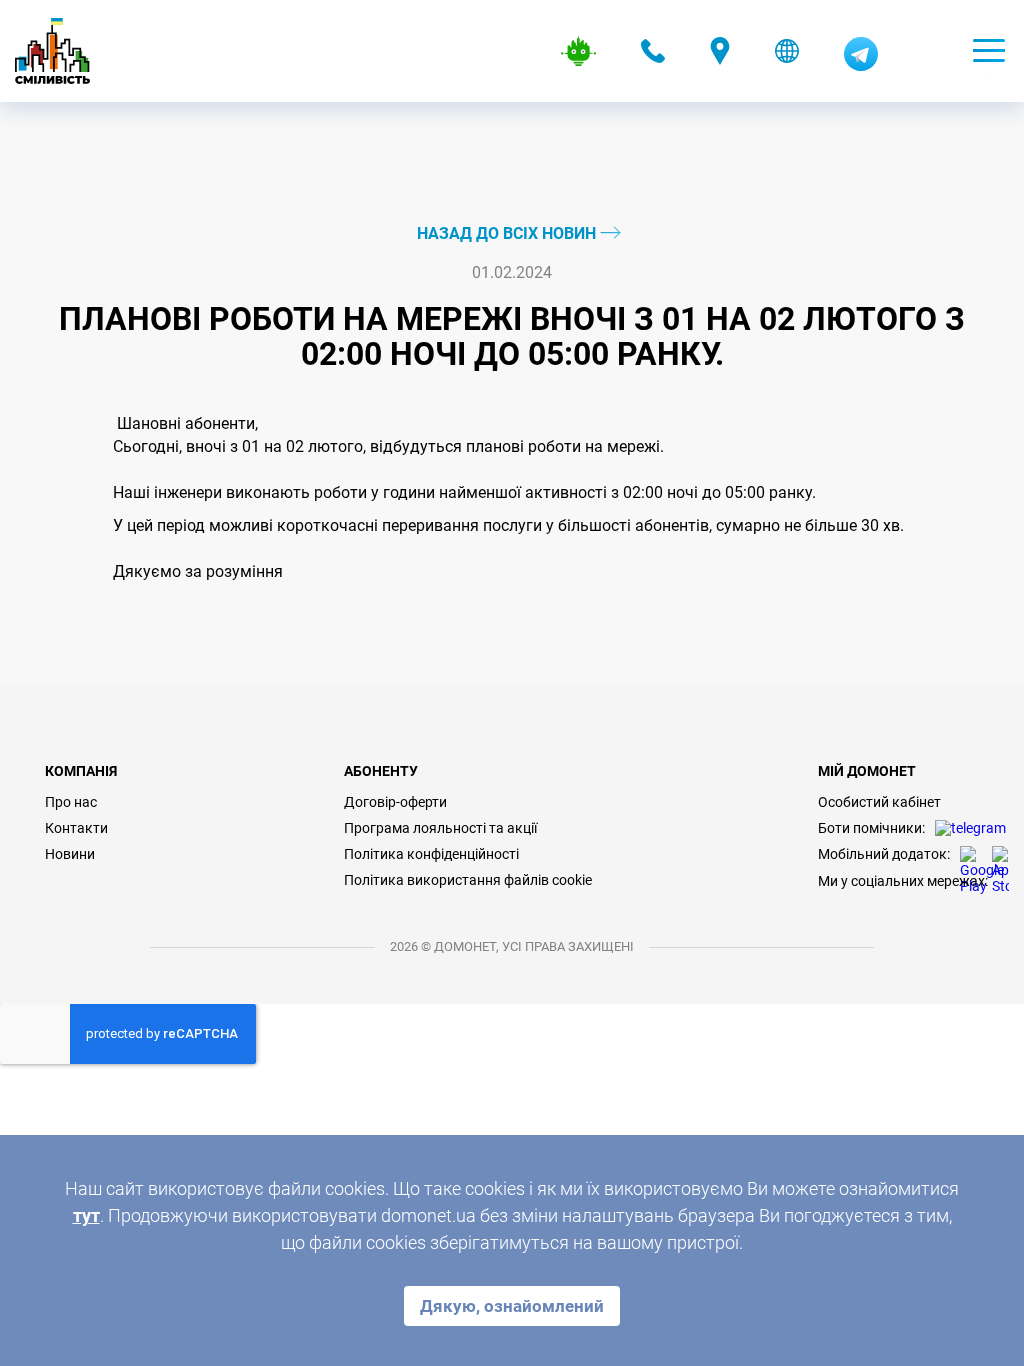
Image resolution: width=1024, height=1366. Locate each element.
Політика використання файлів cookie (468, 880)
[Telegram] (861, 66)
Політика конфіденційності (431, 854)
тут (86, 1215)
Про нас (71, 802)
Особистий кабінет (879, 802)
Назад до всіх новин (508, 233)
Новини (70, 854)
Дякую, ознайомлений (512, 1306)
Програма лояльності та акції (440, 828)
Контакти (76, 828)
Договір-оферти (395, 802)
